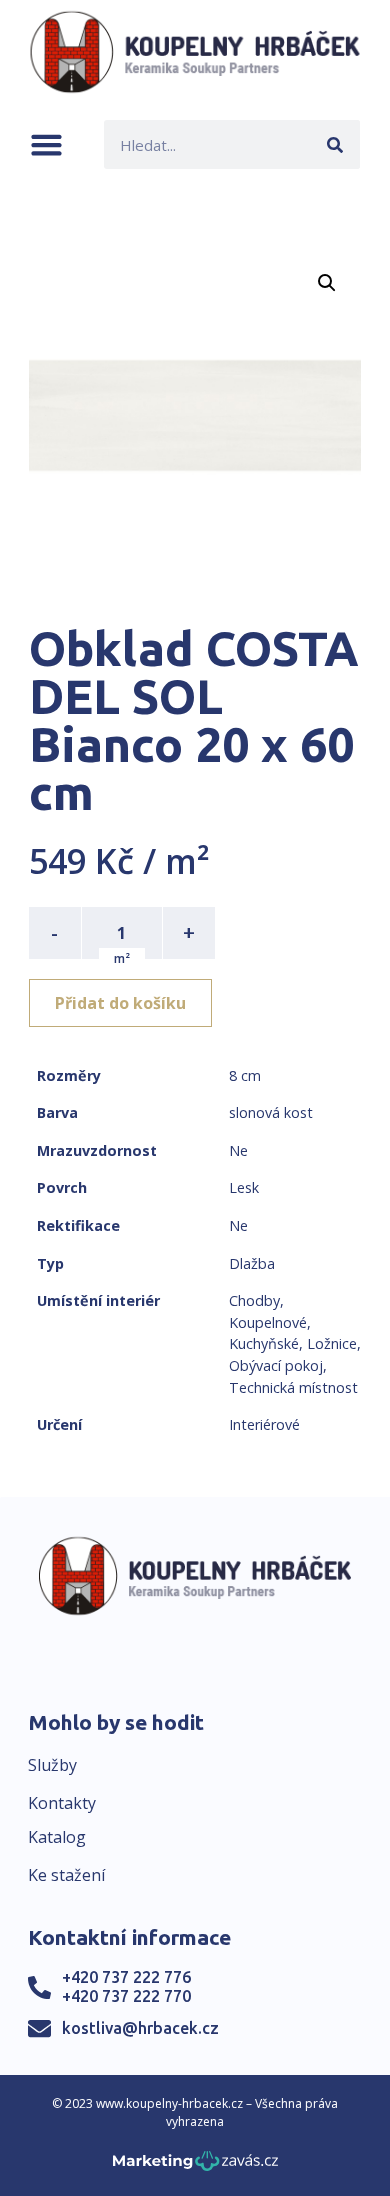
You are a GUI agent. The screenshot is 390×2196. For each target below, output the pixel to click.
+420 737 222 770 (126, 1996)
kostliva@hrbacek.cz (140, 2028)
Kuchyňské (264, 1343)
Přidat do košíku (120, 1003)
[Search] (335, 144)
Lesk (244, 1187)
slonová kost (271, 1112)
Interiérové (264, 1424)
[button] (46, 144)
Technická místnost (293, 1387)
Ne (238, 1150)
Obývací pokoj (276, 1365)
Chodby (254, 1300)
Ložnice (332, 1343)
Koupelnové (268, 1322)
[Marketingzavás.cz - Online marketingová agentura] (195, 2166)
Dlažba (252, 1263)
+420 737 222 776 (126, 1977)
